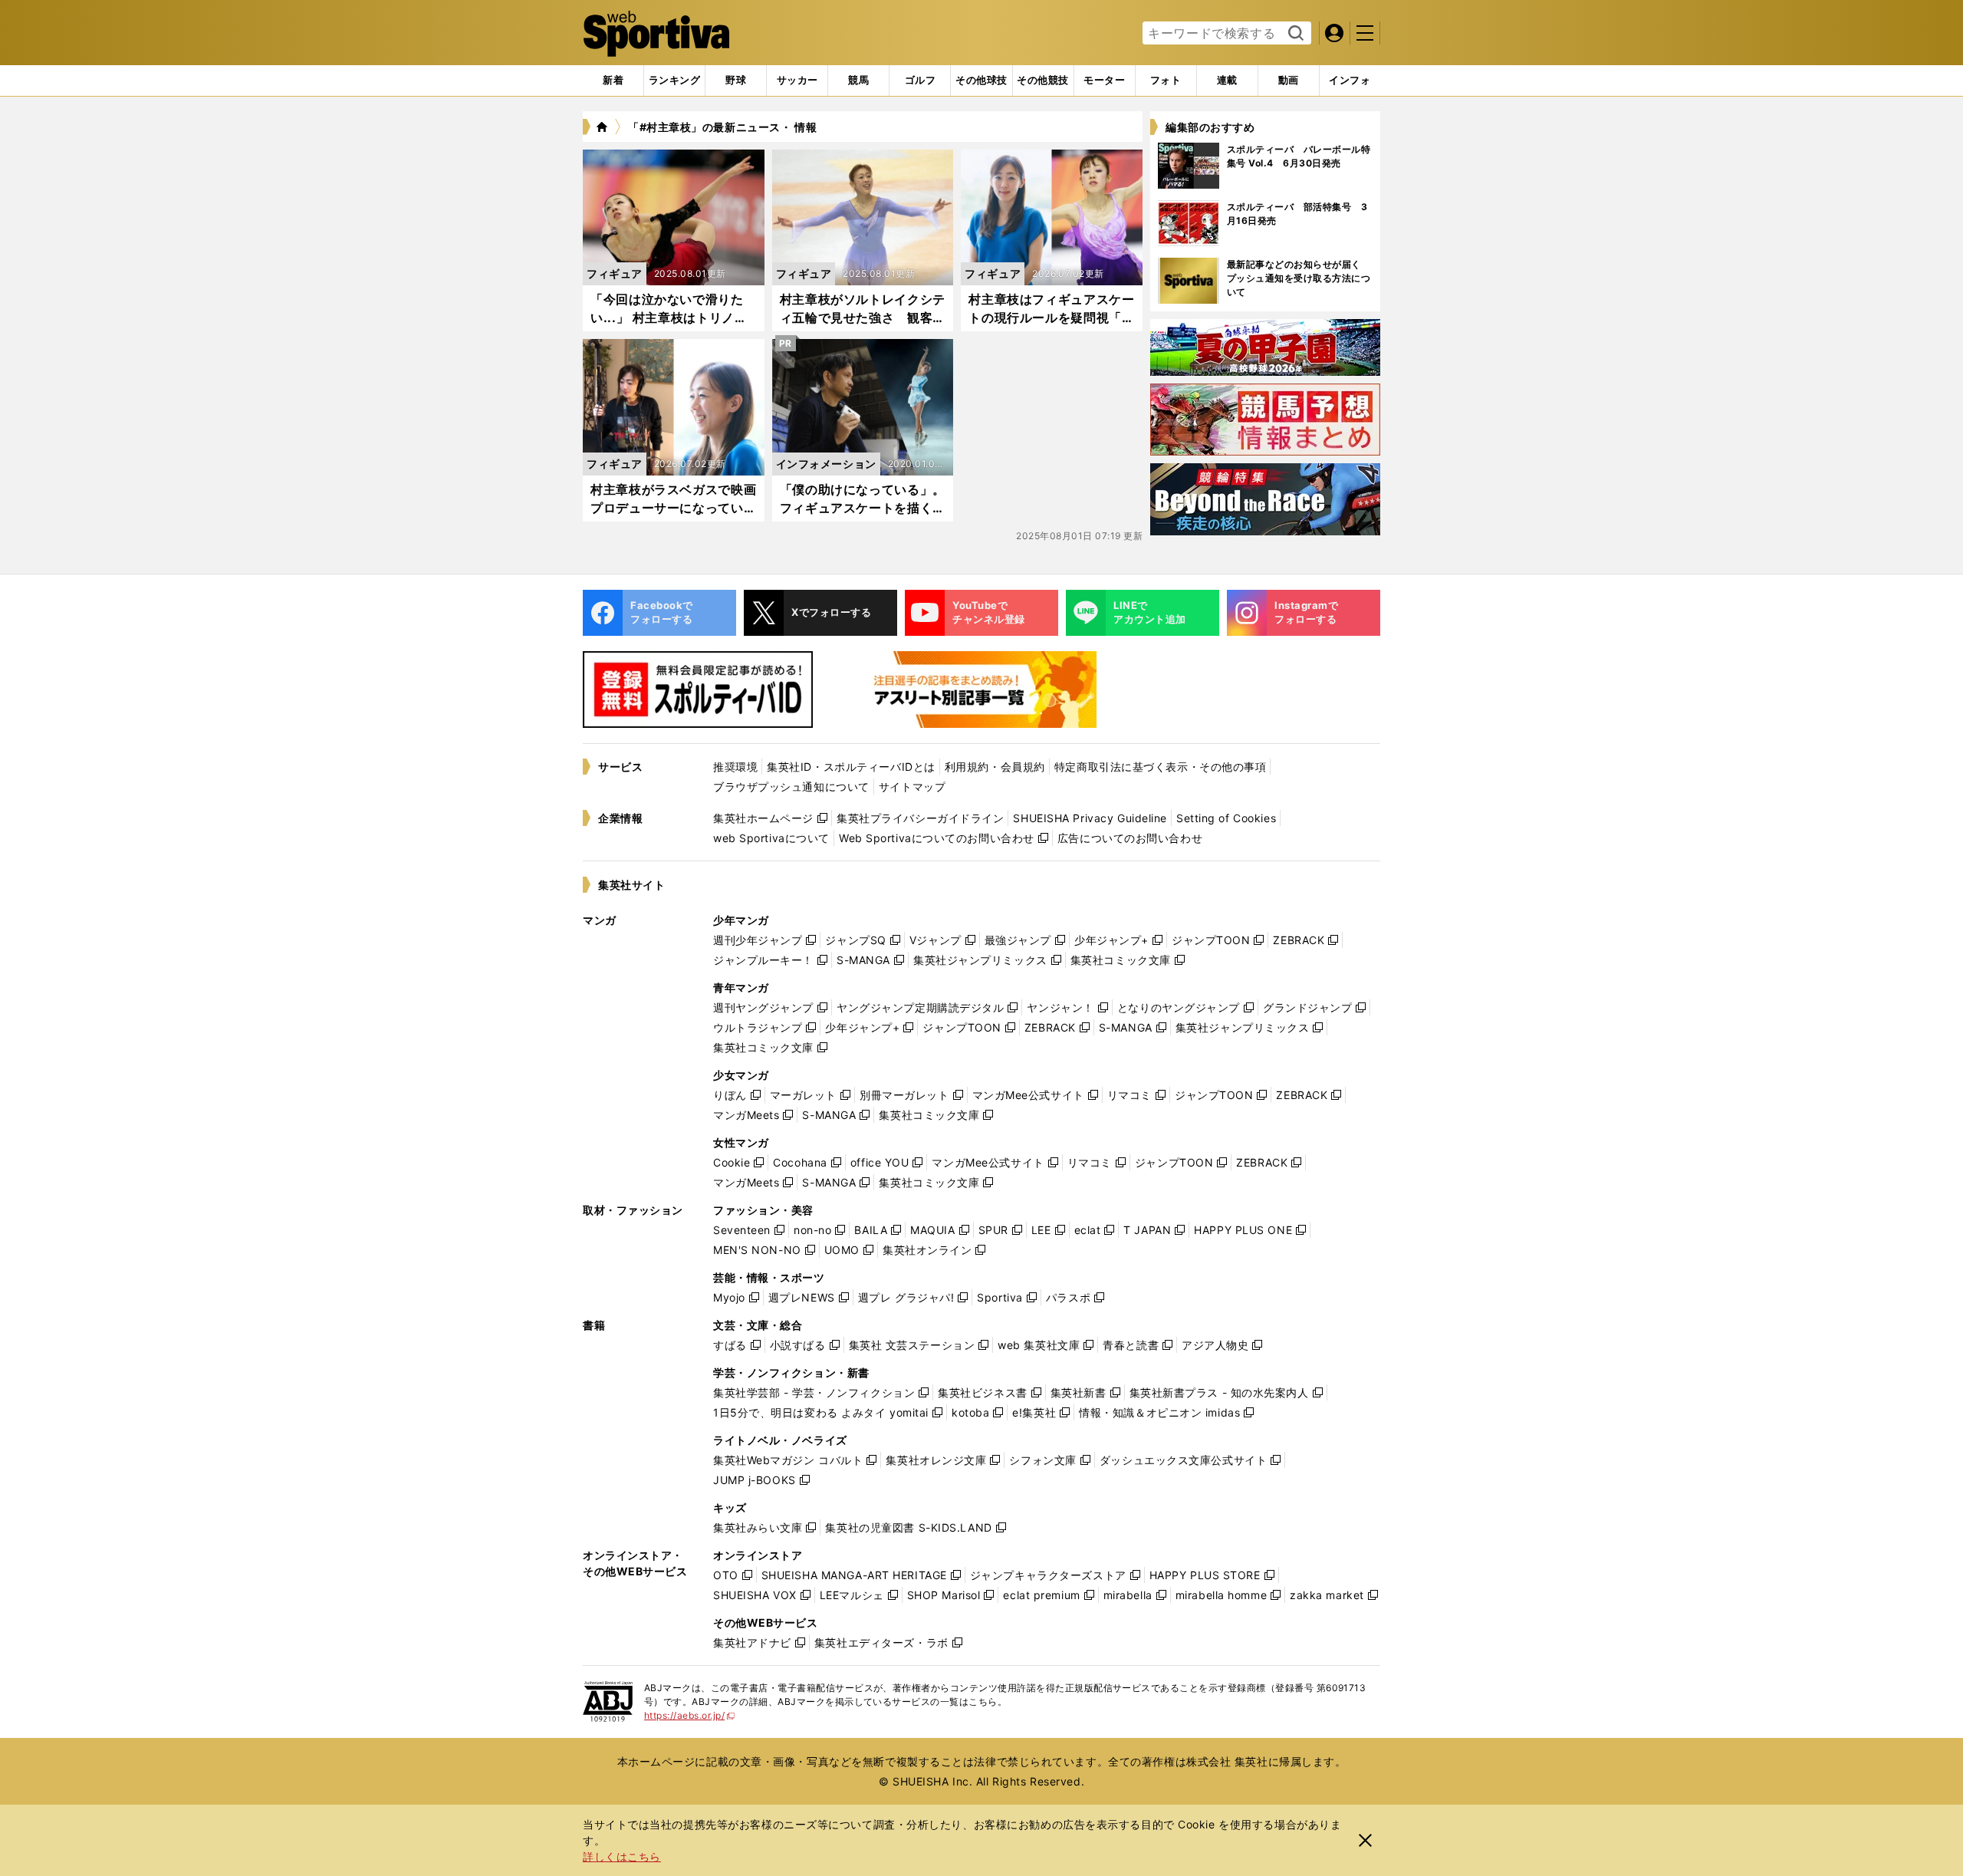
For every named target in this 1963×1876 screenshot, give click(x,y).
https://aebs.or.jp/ (690, 1715)
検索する (1294, 34)
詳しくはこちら (622, 1856)
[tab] (736, 81)
